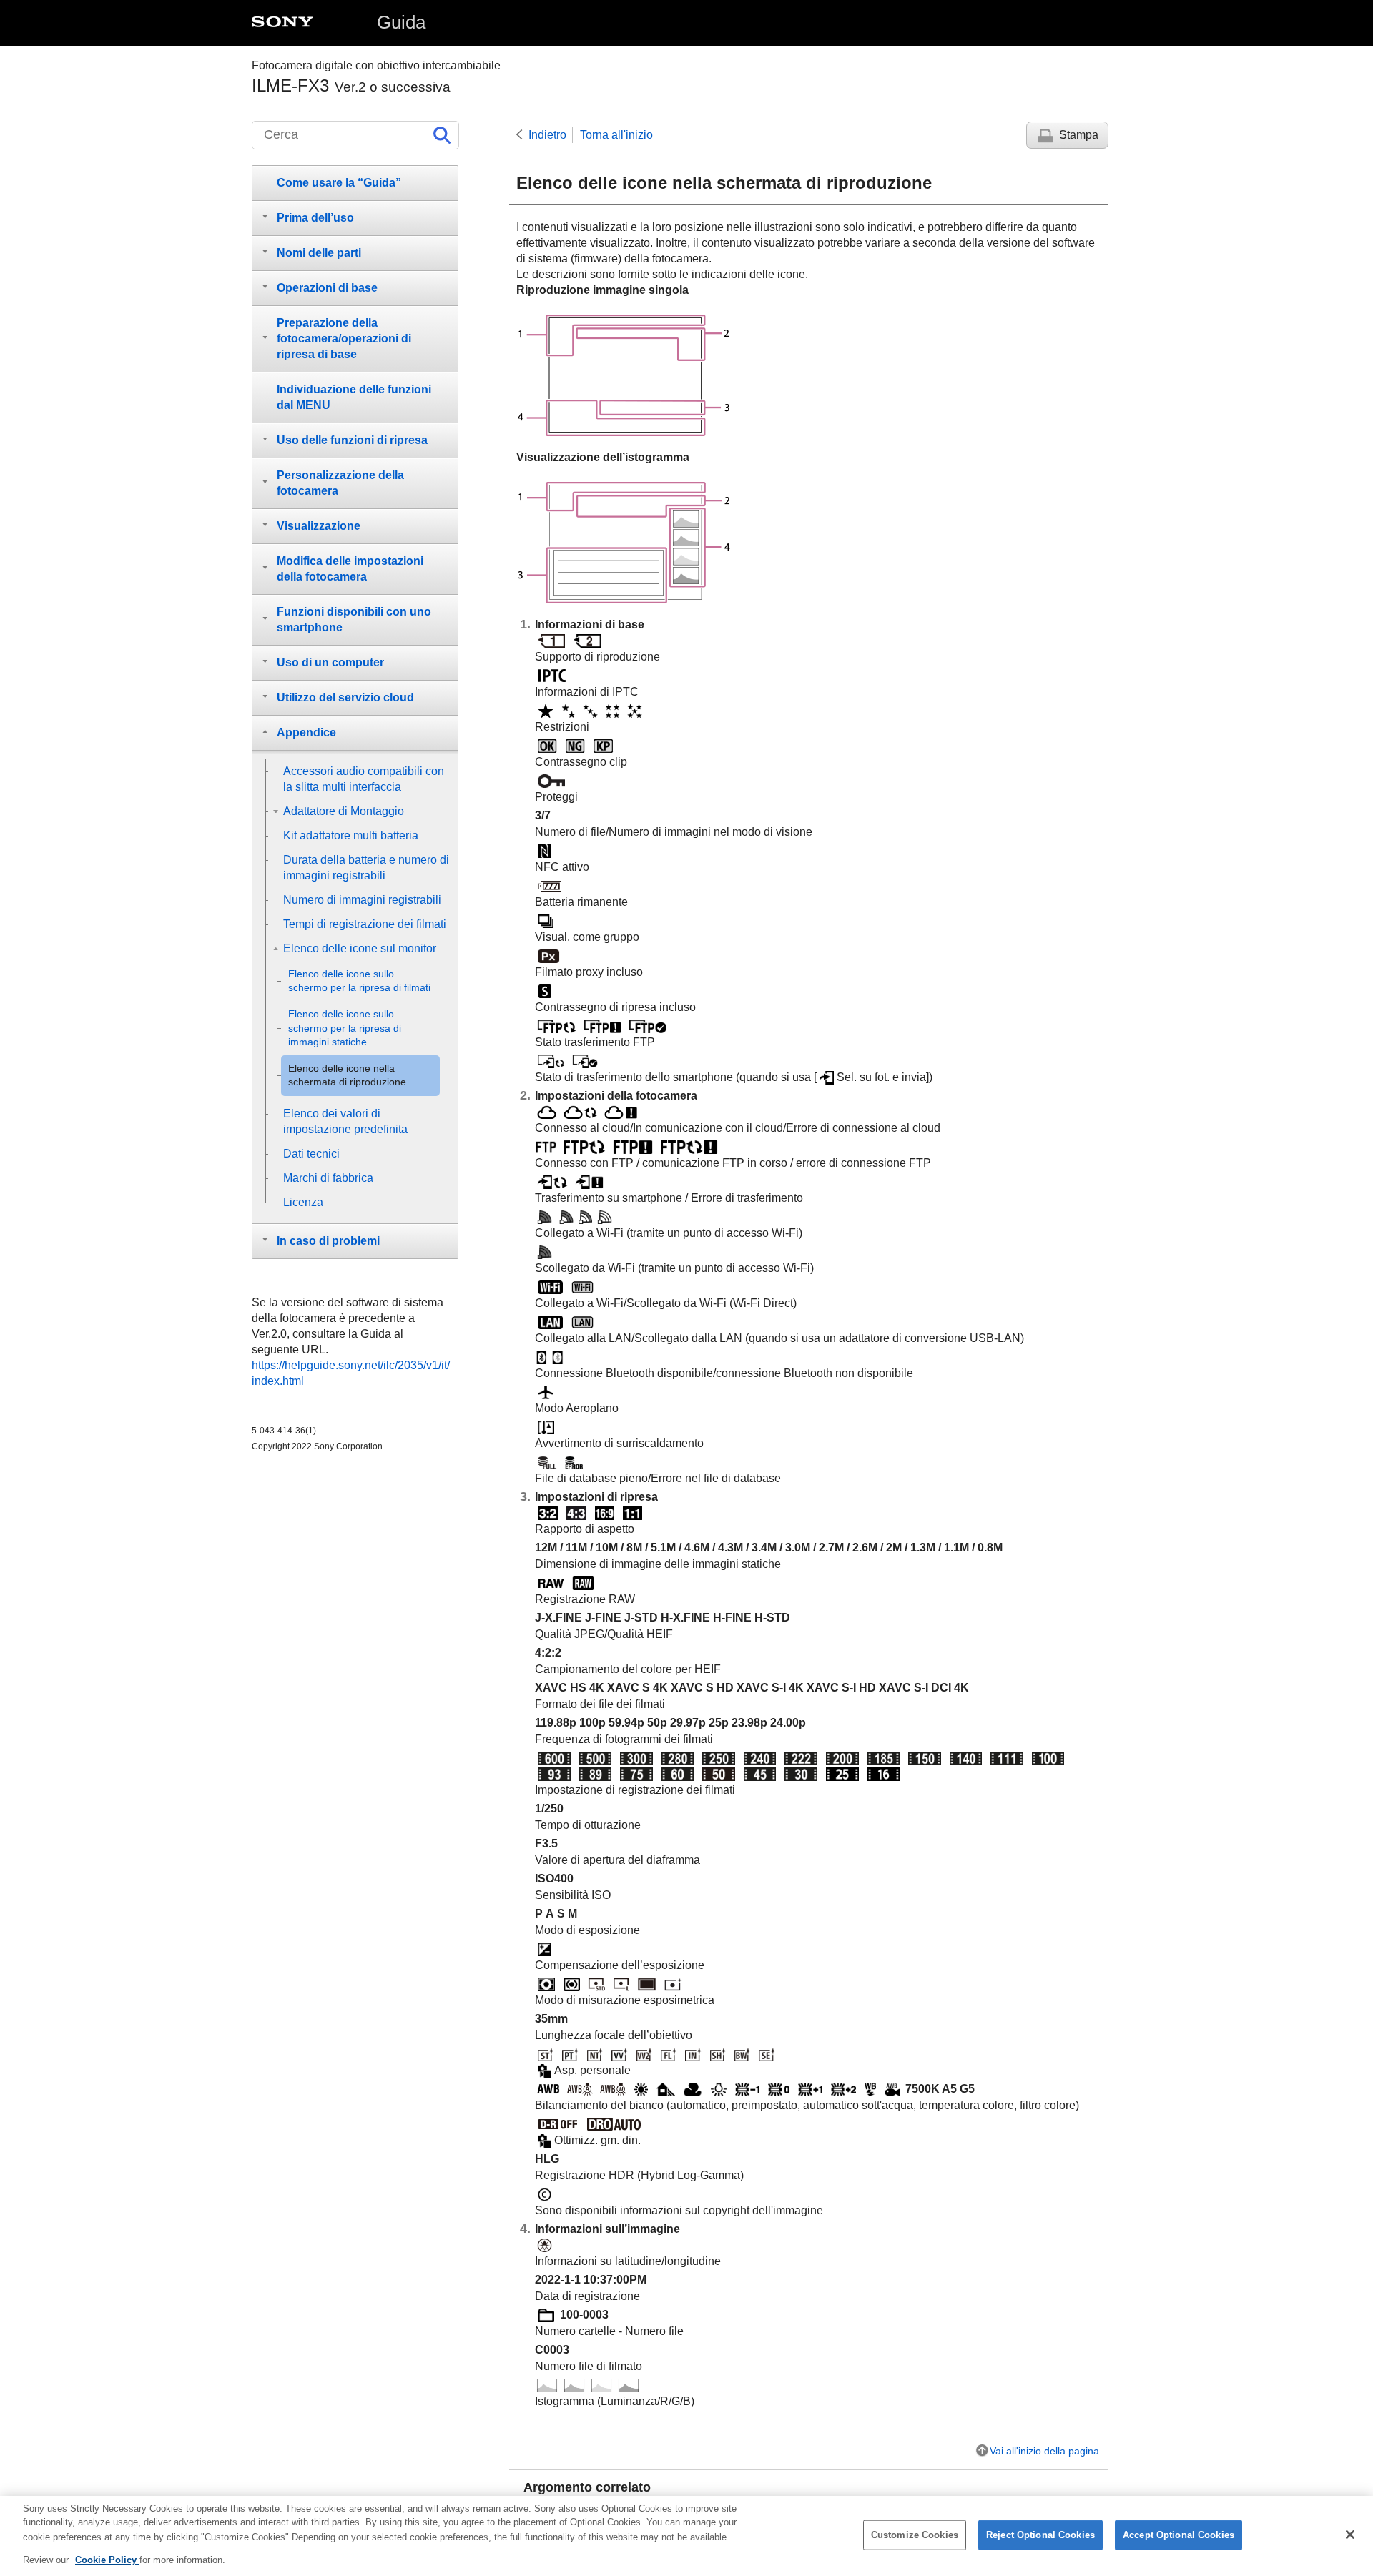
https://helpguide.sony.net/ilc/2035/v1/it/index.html (351, 1373)
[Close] (1350, 2535)
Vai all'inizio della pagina (1044, 2451)
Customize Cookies (915, 2535)
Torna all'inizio (616, 135)
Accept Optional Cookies (1178, 2535)
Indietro (547, 135)
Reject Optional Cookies (1040, 2535)
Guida (401, 22)
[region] (686, 2536)
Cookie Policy (107, 2559)
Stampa (1079, 135)
